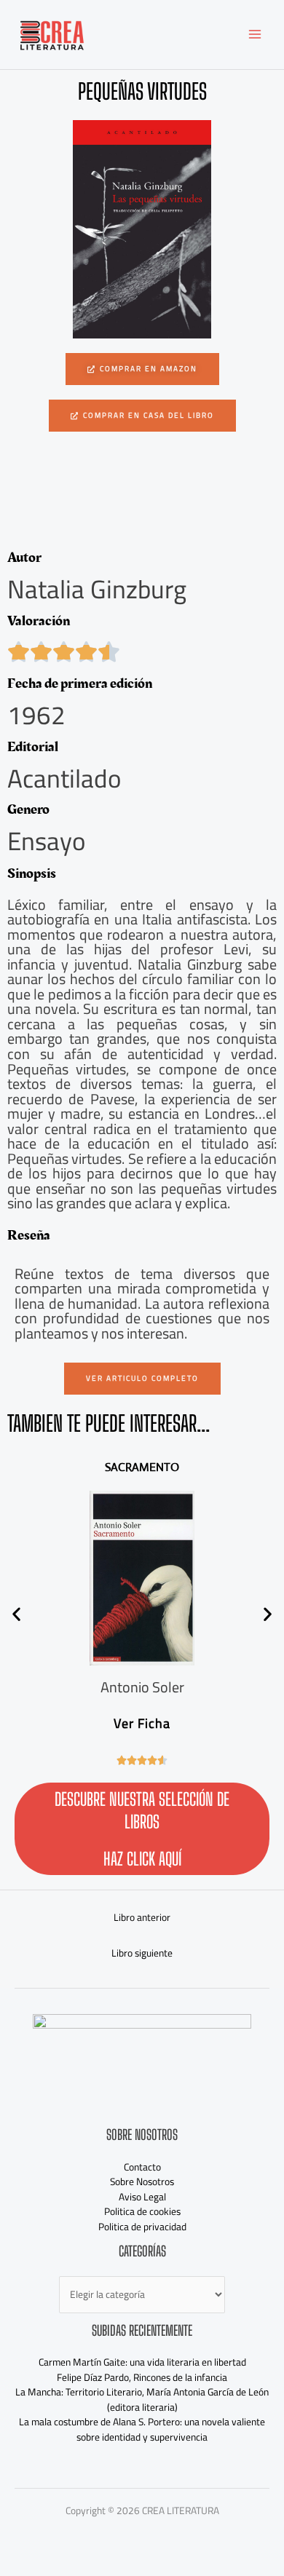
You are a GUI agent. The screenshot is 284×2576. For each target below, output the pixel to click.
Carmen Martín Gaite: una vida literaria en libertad (142, 2362)
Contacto (142, 2167)
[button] (142, 416)
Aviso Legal (142, 2197)
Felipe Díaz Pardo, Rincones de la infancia (142, 2377)
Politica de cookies (142, 2211)
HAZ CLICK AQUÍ (142, 1859)
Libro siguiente (142, 1953)
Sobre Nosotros (142, 2181)
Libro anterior (142, 1917)
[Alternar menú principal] (255, 35)
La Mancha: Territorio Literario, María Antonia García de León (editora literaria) (142, 2399)
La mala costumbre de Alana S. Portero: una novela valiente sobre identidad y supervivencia (142, 2429)
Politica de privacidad (142, 2227)
